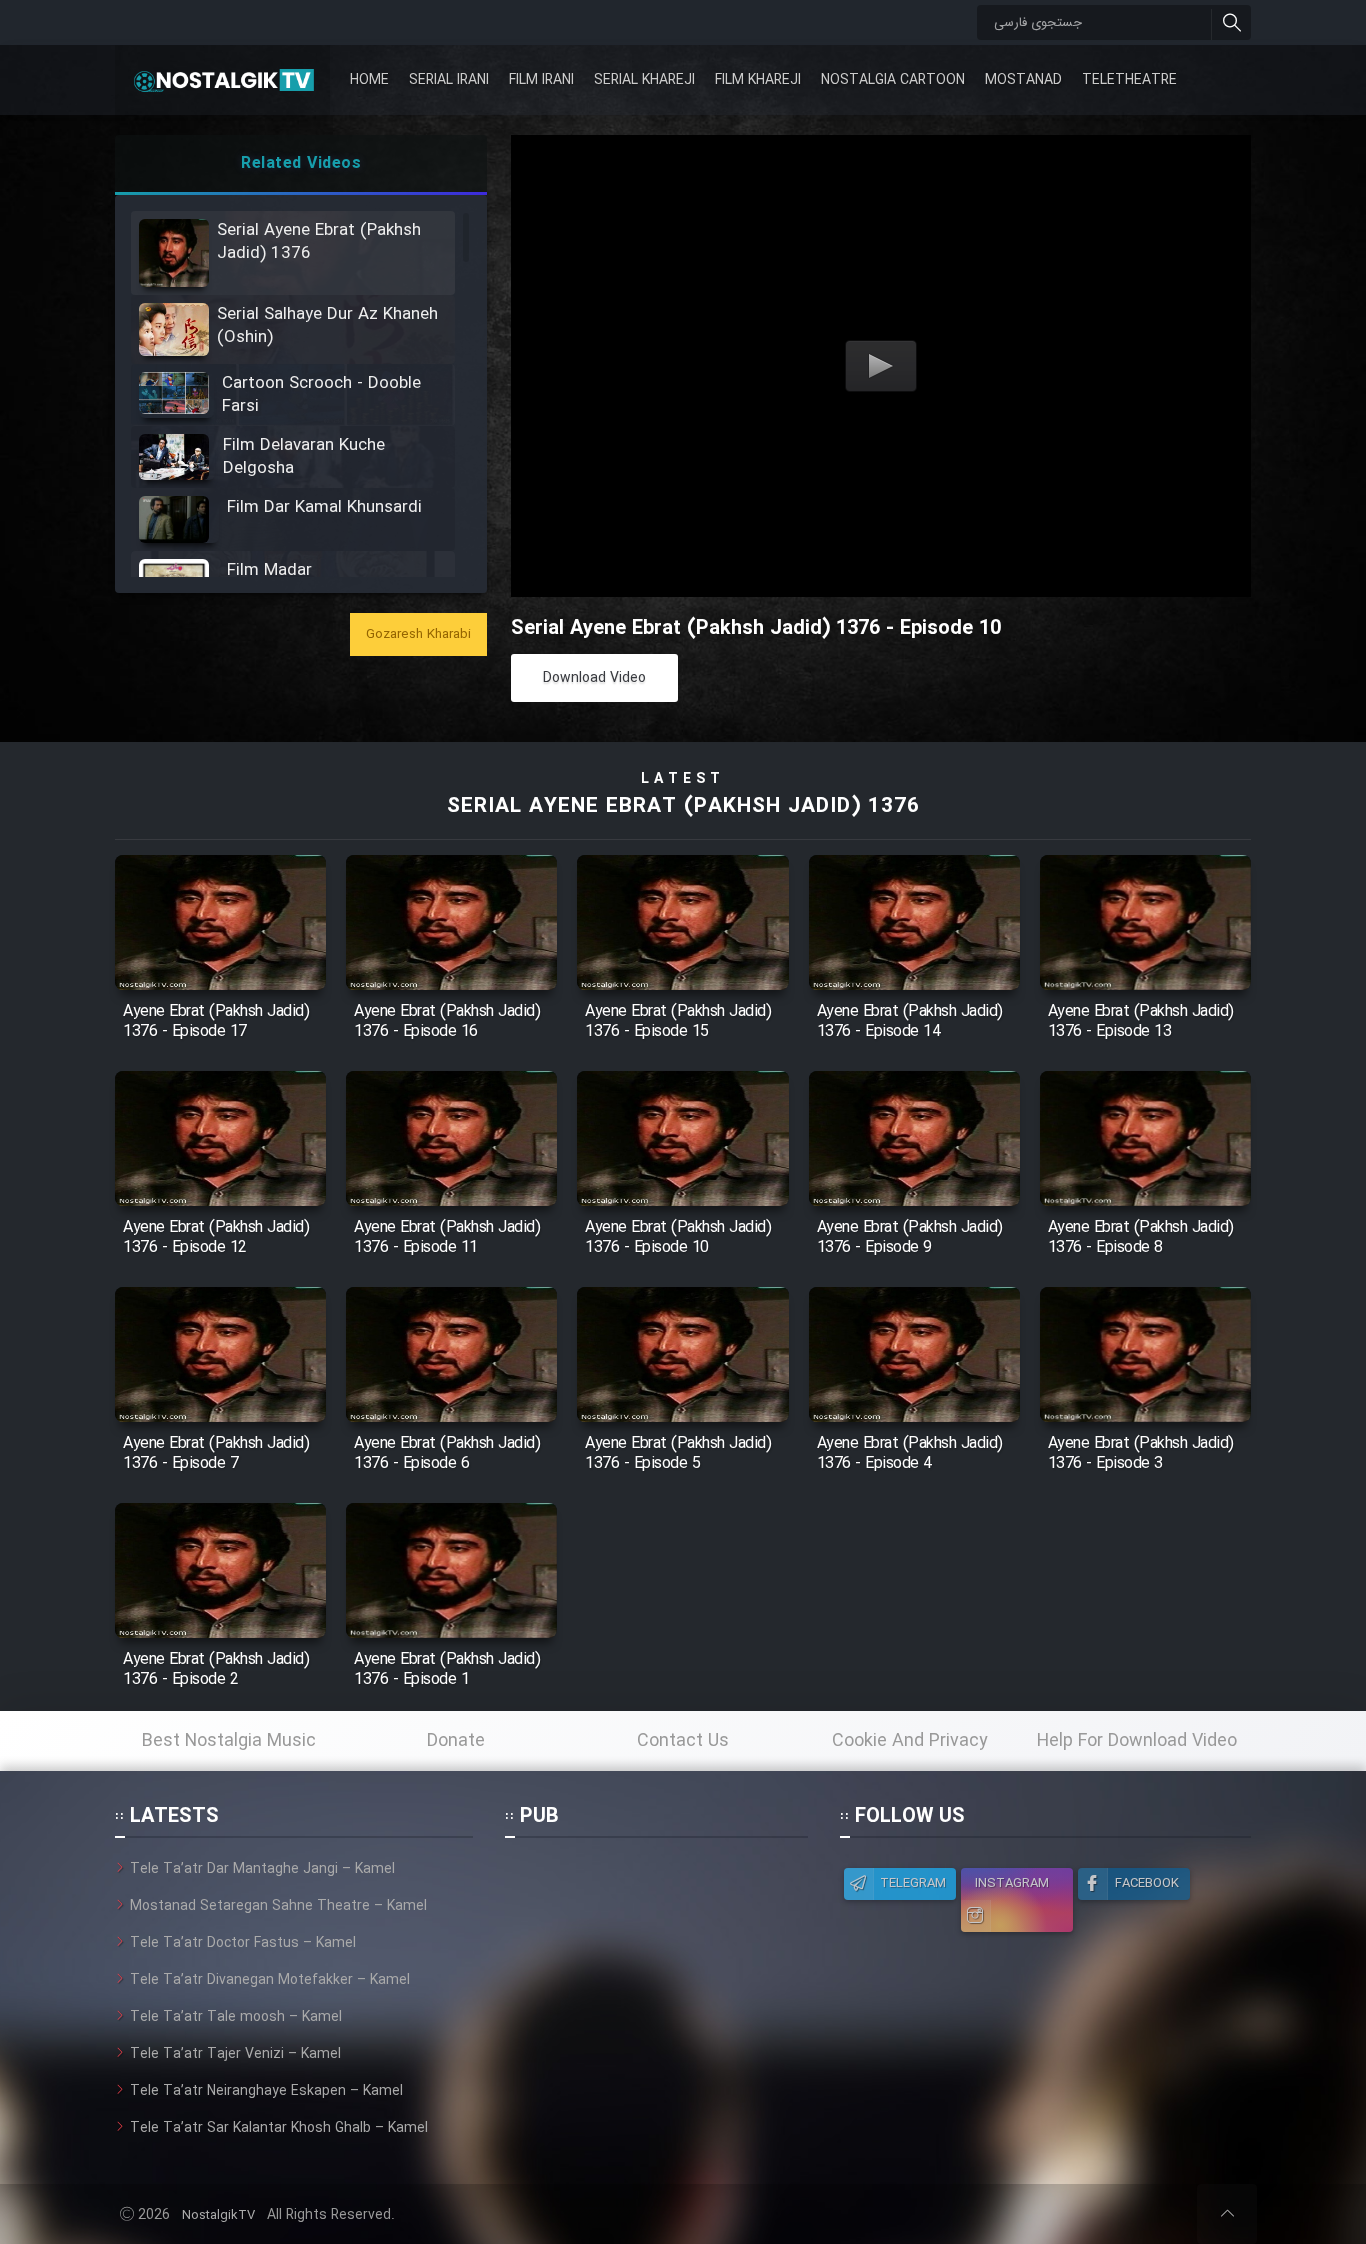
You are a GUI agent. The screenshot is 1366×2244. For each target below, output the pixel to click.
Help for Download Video (1137, 1741)
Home (369, 80)
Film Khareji (758, 80)
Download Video (594, 678)
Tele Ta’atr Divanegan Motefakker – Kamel (270, 1980)
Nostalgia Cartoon (893, 80)
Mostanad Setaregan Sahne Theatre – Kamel (278, 1906)
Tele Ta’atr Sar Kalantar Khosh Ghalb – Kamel (279, 2128)
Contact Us (683, 1741)
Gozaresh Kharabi (418, 634)
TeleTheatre (1129, 80)
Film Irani (541, 80)
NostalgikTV (218, 2215)
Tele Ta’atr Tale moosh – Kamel (236, 2017)
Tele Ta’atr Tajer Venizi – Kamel (235, 2054)
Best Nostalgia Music (229, 1741)
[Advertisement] (656, 1983)
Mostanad (1023, 80)
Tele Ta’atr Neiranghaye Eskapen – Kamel (266, 2091)
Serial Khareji (644, 80)
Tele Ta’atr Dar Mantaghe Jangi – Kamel (262, 1869)
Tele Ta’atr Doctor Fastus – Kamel (243, 1943)
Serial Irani (449, 80)
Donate (456, 1741)
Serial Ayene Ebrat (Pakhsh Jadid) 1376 (683, 806)
